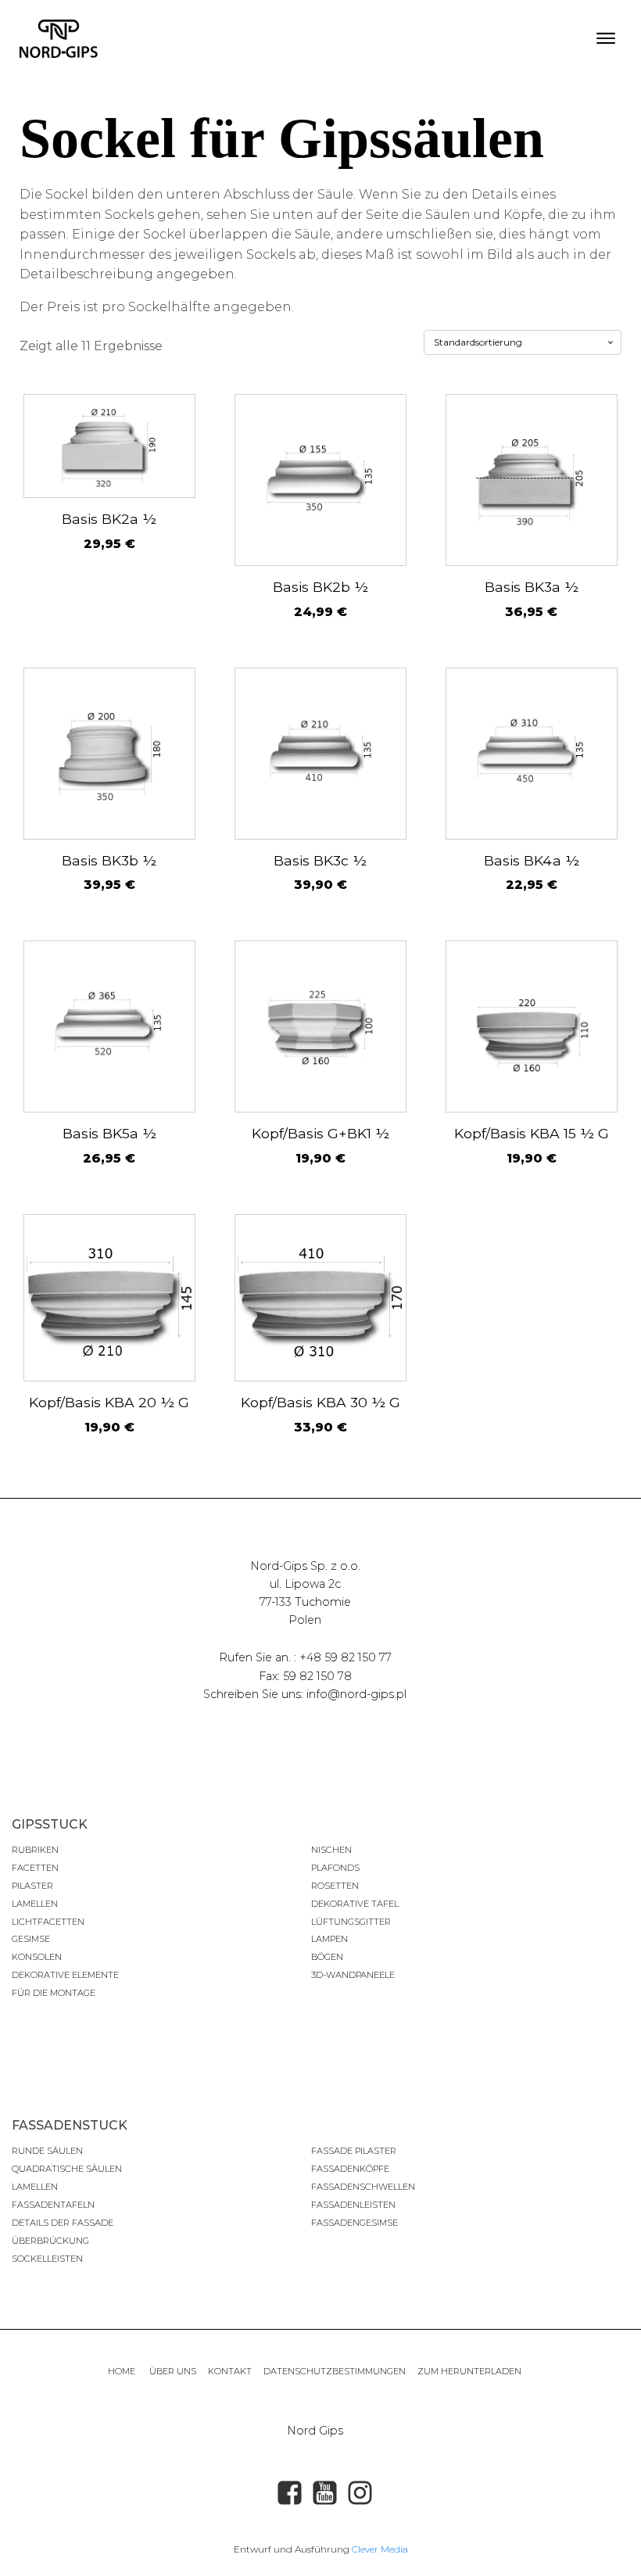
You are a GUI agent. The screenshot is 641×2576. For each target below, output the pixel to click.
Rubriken (35, 1850)
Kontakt (230, 2371)
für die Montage (54, 1993)
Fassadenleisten (353, 2205)
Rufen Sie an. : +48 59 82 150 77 (305, 1657)
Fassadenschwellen (363, 2187)
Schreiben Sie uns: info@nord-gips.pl (305, 1694)
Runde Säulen (47, 2151)
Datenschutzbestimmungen (335, 2371)
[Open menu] (606, 38)
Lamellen (35, 1904)
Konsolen (37, 1957)
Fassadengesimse (355, 2223)
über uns (173, 2371)
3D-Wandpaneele (353, 1975)
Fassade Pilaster (354, 2151)
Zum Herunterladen (469, 2371)
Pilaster (32, 1886)
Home (123, 2371)
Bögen (327, 1957)
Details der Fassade (63, 2223)
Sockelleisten (47, 2259)
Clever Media (380, 2549)
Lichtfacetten (48, 1922)
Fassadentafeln (53, 2205)
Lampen (329, 1939)
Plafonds (335, 1868)
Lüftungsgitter (351, 1922)
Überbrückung (50, 2241)
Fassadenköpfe (350, 2169)
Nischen (331, 1850)
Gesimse (31, 1939)
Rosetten (335, 1886)
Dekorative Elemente (65, 1975)
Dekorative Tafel (355, 1904)
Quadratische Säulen (67, 2169)
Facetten (35, 1868)
